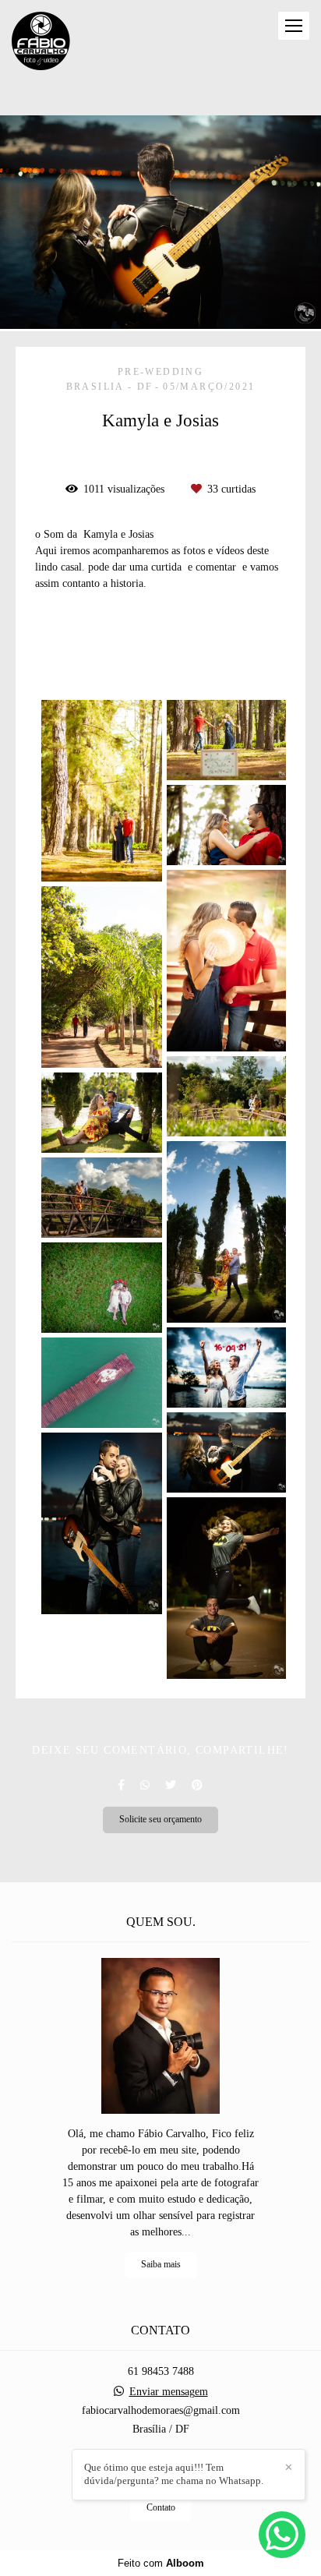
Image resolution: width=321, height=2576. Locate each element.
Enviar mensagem (169, 2392)
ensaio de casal (75, 648)
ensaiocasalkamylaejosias (97, 667)
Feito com (161, 2563)
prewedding (160, 648)
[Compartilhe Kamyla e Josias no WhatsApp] (145, 1785)
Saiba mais (161, 2265)
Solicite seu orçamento (160, 1820)
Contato (161, 2508)
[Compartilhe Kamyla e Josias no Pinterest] (197, 1785)
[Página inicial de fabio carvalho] (41, 42)
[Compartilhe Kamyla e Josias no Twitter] (171, 1785)
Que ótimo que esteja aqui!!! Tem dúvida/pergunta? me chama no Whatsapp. (174, 2474)
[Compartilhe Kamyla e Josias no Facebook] (121, 1785)
